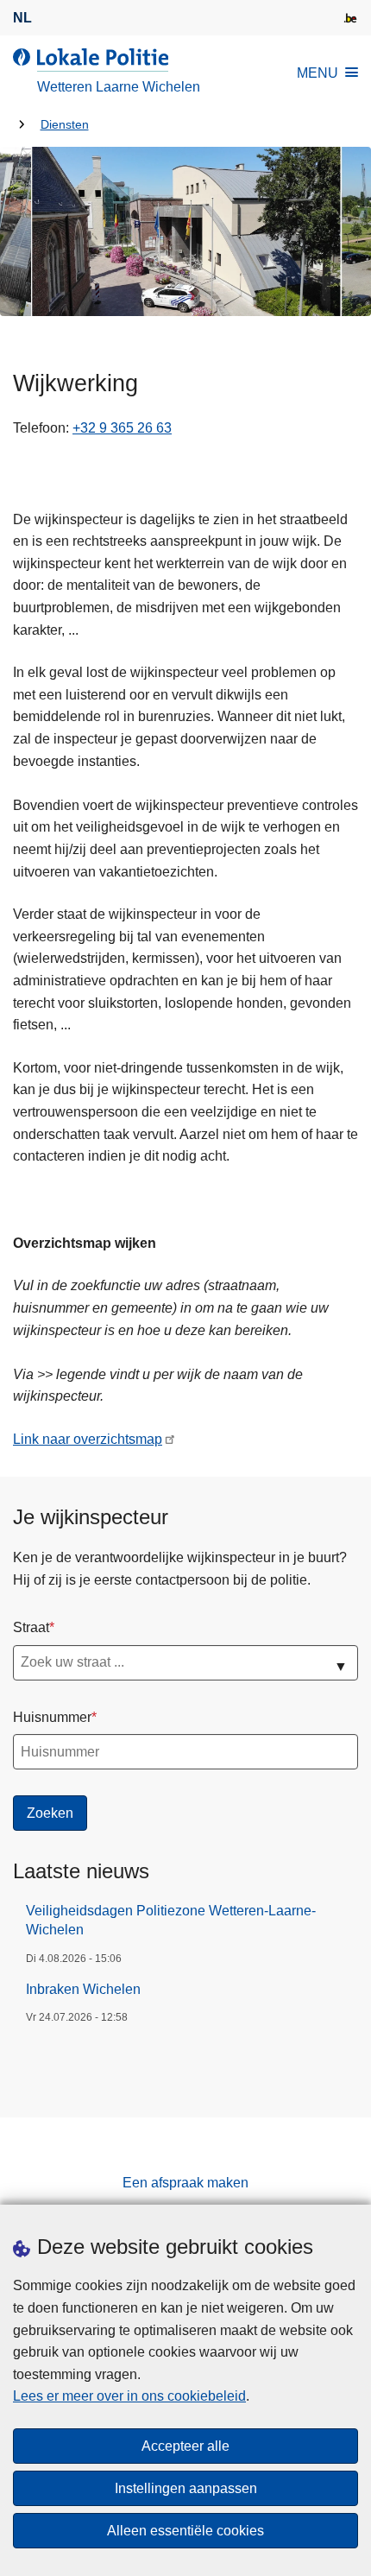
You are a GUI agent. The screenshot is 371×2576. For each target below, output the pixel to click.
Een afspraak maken (185, 2183)
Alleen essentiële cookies (185, 2531)
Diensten (65, 125)
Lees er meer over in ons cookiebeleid (129, 2396)
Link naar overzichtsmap (88, 1439)
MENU (318, 73)
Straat (31, 1627)
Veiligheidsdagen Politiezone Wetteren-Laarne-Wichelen (171, 1920)
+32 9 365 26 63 (122, 428)
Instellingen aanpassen (186, 2488)
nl (22, 18)
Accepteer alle (185, 2446)
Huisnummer (52, 1717)
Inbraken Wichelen (83, 1989)
